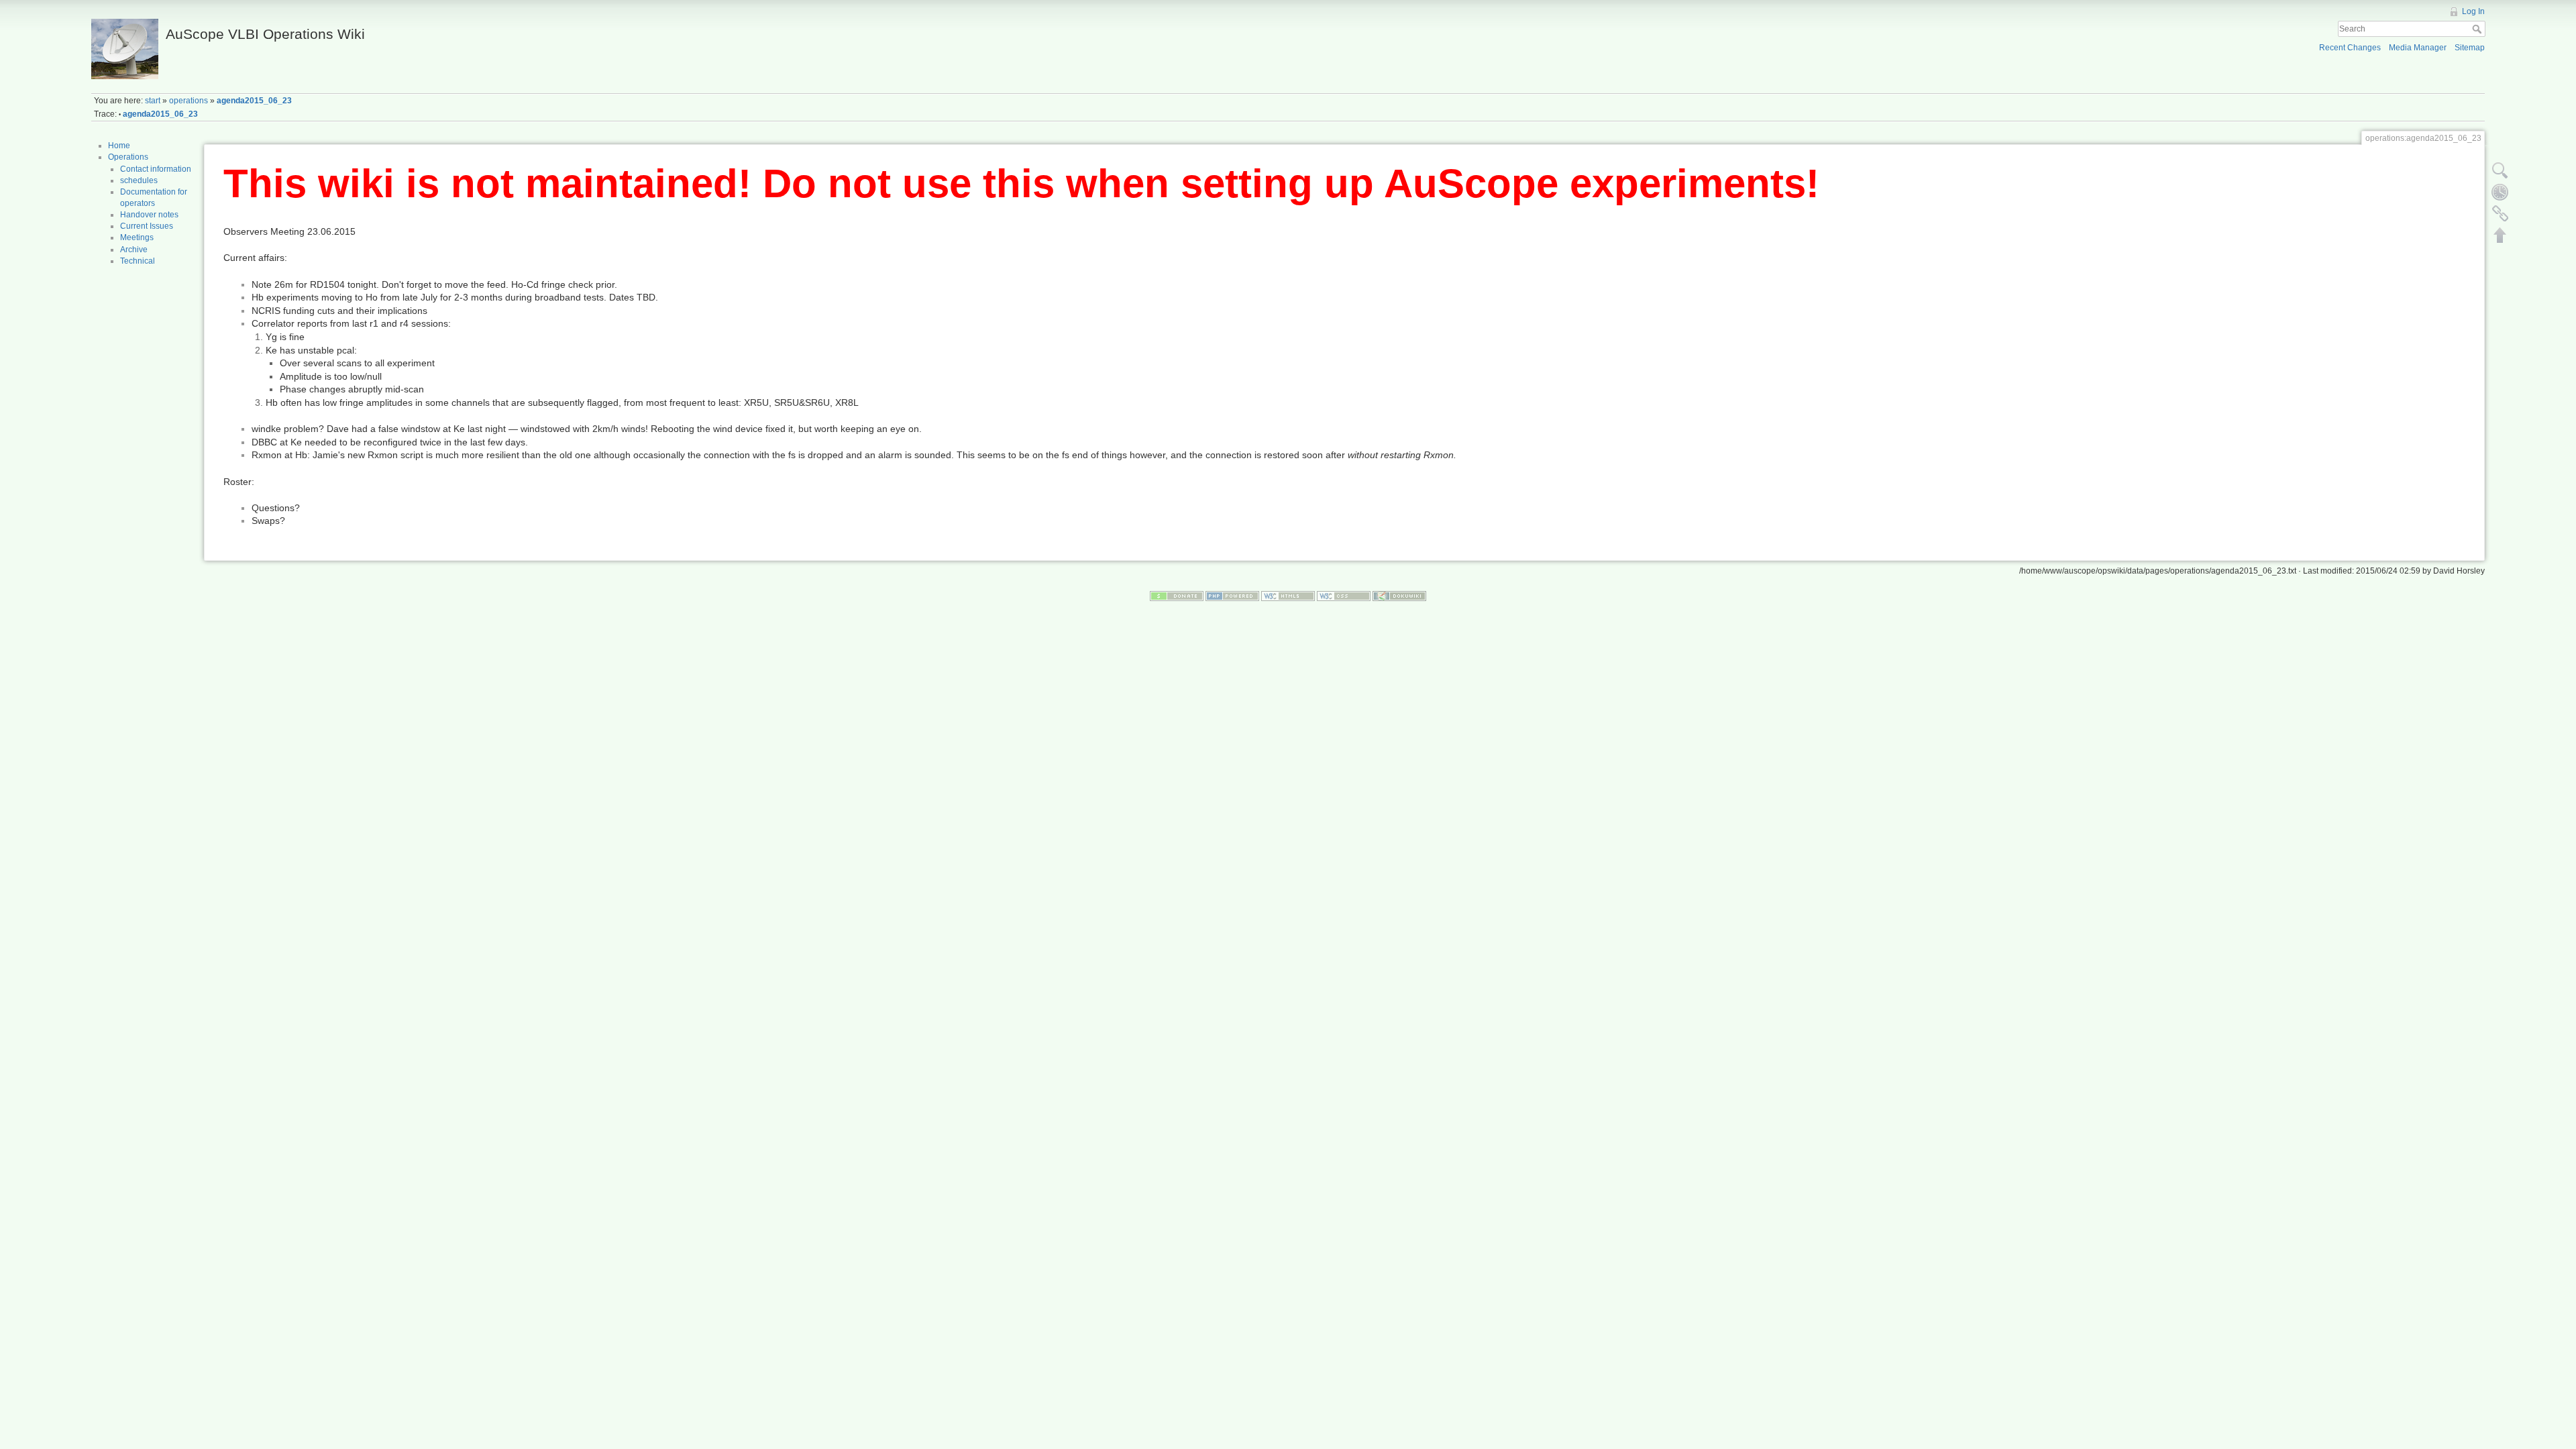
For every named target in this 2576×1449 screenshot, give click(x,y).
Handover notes (149, 215)
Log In (2473, 11)
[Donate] (1177, 595)
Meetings (137, 237)
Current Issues (147, 226)
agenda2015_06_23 (254, 101)
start (153, 101)
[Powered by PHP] (1232, 595)
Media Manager (2418, 48)
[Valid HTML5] (1288, 595)
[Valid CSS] (1344, 595)
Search (2478, 29)
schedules (139, 180)
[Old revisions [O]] (2500, 192)
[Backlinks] (2500, 213)
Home (119, 146)
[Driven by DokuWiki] (1399, 595)
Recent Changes (2350, 48)
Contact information (156, 169)
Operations (128, 157)
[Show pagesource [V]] (2500, 170)
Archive (134, 250)
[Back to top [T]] (2500, 235)
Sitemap (2470, 48)
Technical (138, 261)
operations (189, 101)
